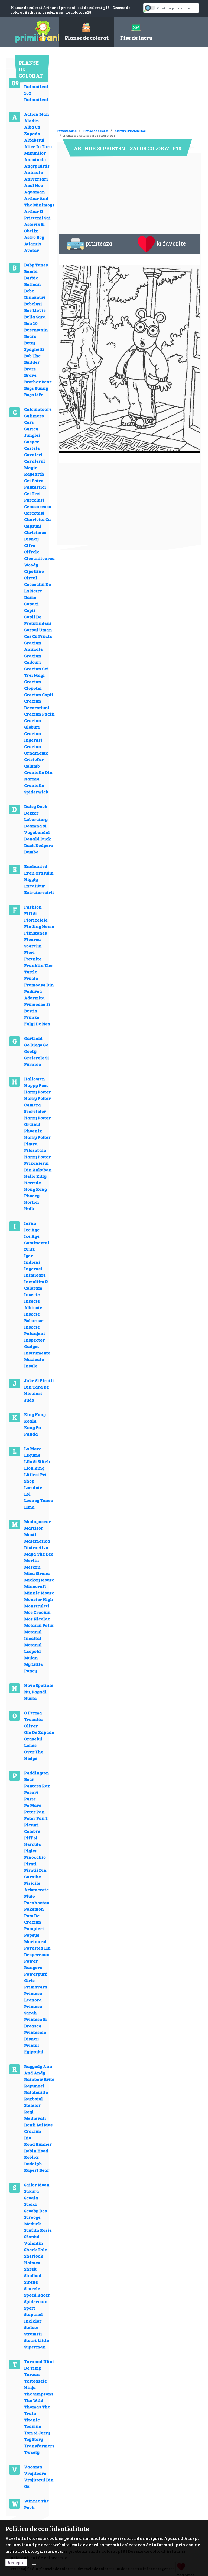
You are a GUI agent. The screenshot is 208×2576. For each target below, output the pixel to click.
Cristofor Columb (34, 763)
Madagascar (38, 1521)
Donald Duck (38, 839)
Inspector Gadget (34, 1343)
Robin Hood (36, 2150)
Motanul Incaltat (33, 1635)
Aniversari (36, 179)
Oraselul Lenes (33, 1742)
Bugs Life (34, 394)
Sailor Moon (37, 2185)
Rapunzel (34, 2086)
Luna (29, 1507)
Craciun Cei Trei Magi (36, 672)
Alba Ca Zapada (32, 130)
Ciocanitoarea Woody (39, 561)
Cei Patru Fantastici (35, 484)
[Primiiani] (31, 31)
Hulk (29, 1208)
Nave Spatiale (39, 1685)
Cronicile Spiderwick (36, 788)
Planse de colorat (96, 131)
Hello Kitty (35, 1176)
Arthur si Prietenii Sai (130, 131)
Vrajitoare (35, 2473)
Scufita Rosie (38, 2230)
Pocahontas (37, 1902)
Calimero (34, 416)
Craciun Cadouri (33, 659)
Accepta (16, 2562)
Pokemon (34, 1909)
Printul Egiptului (34, 2048)
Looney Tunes (38, 1500)
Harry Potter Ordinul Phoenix (37, 1124)
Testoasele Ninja (35, 2384)
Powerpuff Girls (36, 1977)
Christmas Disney (35, 535)
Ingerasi (33, 1268)
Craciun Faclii (39, 714)
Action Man (37, 114)
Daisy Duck (36, 806)
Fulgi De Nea (37, 1024)
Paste (30, 1799)
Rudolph (33, 2163)
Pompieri (34, 1928)
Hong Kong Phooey (35, 1192)
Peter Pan (34, 1812)
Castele (32, 448)
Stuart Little (37, 2340)
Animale (33, 172)
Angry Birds (37, 166)
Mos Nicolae (37, 1619)
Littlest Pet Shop (35, 1478)
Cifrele (32, 552)
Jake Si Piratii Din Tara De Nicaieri (39, 1387)
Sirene (31, 2282)
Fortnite (33, 959)
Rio (28, 2138)
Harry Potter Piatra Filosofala (37, 1144)
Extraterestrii (39, 892)
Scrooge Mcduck (32, 2220)
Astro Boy (34, 237)
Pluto (30, 1896)
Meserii (32, 1567)
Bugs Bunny (36, 388)
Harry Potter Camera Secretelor (37, 1105)
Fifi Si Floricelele (36, 917)
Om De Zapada (39, 1732)
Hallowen (35, 1079)
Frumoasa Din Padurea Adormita (39, 991)
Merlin (32, 1560)
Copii (30, 610)
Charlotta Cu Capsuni (37, 523)
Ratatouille (36, 2092)
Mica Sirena (37, 1573)
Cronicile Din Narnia (38, 775)
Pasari (31, 1792)
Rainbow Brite (39, 2079)
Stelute (31, 2327)
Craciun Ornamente (36, 750)
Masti (30, 1534)
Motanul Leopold (33, 1648)
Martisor (34, 1528)
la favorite (171, 243)
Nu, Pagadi (35, 1692)
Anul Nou (34, 185)
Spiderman (36, 2301)
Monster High (39, 1599)
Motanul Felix (39, 1625)
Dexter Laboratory (36, 816)
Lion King (34, 1468)
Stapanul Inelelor (33, 2318)
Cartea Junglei (32, 432)
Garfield (33, 1038)
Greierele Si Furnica (37, 1061)
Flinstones (35, 933)
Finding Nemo (39, 926)
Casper (32, 441)
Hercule (32, 1182)
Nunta (30, 1698)
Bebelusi (33, 304)
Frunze (32, 1017)
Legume (32, 1455)
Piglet (30, 1851)
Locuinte (33, 1487)
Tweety (32, 2452)
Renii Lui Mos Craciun (38, 2128)
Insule (31, 1366)
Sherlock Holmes (34, 2259)
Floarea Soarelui (33, 942)
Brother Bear (38, 381)
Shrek (30, 2269)
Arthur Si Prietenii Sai (37, 214)
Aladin (32, 120)
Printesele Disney (35, 2035)
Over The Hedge (34, 1755)
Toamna (33, 2426)
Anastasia (35, 159)
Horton (32, 1202)
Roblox (31, 2157)
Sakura (32, 2191)
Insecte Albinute (33, 1304)
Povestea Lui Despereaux (37, 1951)
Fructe (31, 978)
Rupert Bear (37, 2170)
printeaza (99, 243)
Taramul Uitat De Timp (39, 2365)
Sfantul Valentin (34, 2240)
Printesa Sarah (33, 2009)
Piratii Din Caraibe (35, 1873)
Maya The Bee (39, 1554)
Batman (32, 284)
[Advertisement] (121, 90)
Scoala (31, 2198)
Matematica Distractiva (37, 1544)
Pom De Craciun (33, 1919)
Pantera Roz (37, 1786)
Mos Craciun (37, 1612)
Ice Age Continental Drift (37, 1242)
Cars (29, 422)
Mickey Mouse (39, 1580)
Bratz (30, 368)
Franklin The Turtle (38, 968)
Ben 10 (31, 323)
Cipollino (34, 571)
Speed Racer (37, 2295)
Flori (29, 952)
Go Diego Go (36, 1045)
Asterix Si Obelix (34, 227)
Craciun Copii (39, 694)
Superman (35, 2347)
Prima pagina (67, 131)
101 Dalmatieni (36, 83)
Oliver (31, 1726)
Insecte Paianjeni (35, 1330)
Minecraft (35, 1586)
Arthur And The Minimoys (39, 201)
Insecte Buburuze (34, 1317)
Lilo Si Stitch (37, 1461)
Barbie (31, 278)
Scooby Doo (36, 2210)
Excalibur (35, 886)
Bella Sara (35, 317)
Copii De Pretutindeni (38, 620)
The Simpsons (39, 2394)
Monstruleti (37, 1606)
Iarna (30, 1223)
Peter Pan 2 (36, 1818)
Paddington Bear (37, 1776)
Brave (30, 375)
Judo (29, 1400)
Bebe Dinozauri (35, 294)
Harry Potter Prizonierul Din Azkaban (38, 1163)
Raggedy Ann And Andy (38, 2069)
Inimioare (35, 1275)
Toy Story (34, 2439)
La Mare (33, 1448)
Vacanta (33, 2467)
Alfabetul (34, 140)
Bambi (31, 271)
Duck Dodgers (38, 845)
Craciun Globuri (33, 724)
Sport (30, 2308)
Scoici (30, 2204)
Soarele (32, 2288)
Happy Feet (36, 1085)
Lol (27, 1494)
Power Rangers (33, 1964)
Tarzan (32, 2374)
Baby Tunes (36, 265)
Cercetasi (34, 513)
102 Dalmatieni (36, 96)
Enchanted (36, 866)
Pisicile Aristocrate (36, 1886)
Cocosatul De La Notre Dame (38, 591)
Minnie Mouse (39, 1593)
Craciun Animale (33, 646)
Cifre (30, 545)
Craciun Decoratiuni (37, 704)
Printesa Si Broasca (35, 2022)
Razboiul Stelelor (33, 2102)
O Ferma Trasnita (33, 1716)
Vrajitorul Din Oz (39, 2483)
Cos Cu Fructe (38, 636)
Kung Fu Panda (32, 1431)
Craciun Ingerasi (33, 737)
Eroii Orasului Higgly (39, 876)
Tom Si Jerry (37, 2433)
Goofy (30, 1051)
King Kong (35, 1414)
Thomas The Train (37, 2410)
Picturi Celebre (32, 1828)
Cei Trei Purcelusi (34, 497)
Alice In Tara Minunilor (38, 150)
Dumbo (31, 852)
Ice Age (32, 1229)
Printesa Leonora (33, 1996)
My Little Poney (33, 1667)
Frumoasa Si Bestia (37, 1007)
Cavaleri (33, 454)
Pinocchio (35, 1857)
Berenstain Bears (36, 333)
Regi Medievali (35, 2115)
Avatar (32, 250)
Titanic (32, 2420)
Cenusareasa (38, 506)
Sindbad (33, 2275)
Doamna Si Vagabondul (37, 829)
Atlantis (33, 244)
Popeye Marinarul (35, 1938)
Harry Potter (37, 1092)
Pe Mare (33, 1805)
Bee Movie (35, 310)
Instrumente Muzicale (37, 1356)
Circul (31, 578)
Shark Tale (36, 2249)
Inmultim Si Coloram (36, 1285)
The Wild (34, 2400)
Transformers (39, 2446)
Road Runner (38, 2144)
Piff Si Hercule (32, 1841)
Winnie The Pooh (37, 2504)
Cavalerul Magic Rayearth (35, 467)
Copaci (31, 604)
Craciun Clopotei (33, 685)
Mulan (31, 1658)
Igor (28, 1255)
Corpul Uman (38, 630)
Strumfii (33, 2334)
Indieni (32, 1262)
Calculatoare (38, 409)
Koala (30, 1421)
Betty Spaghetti (34, 346)
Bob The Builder (32, 359)
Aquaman (35, 192)
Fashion (33, 907)
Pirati (30, 1863)
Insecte (32, 1294)
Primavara (36, 1987)
